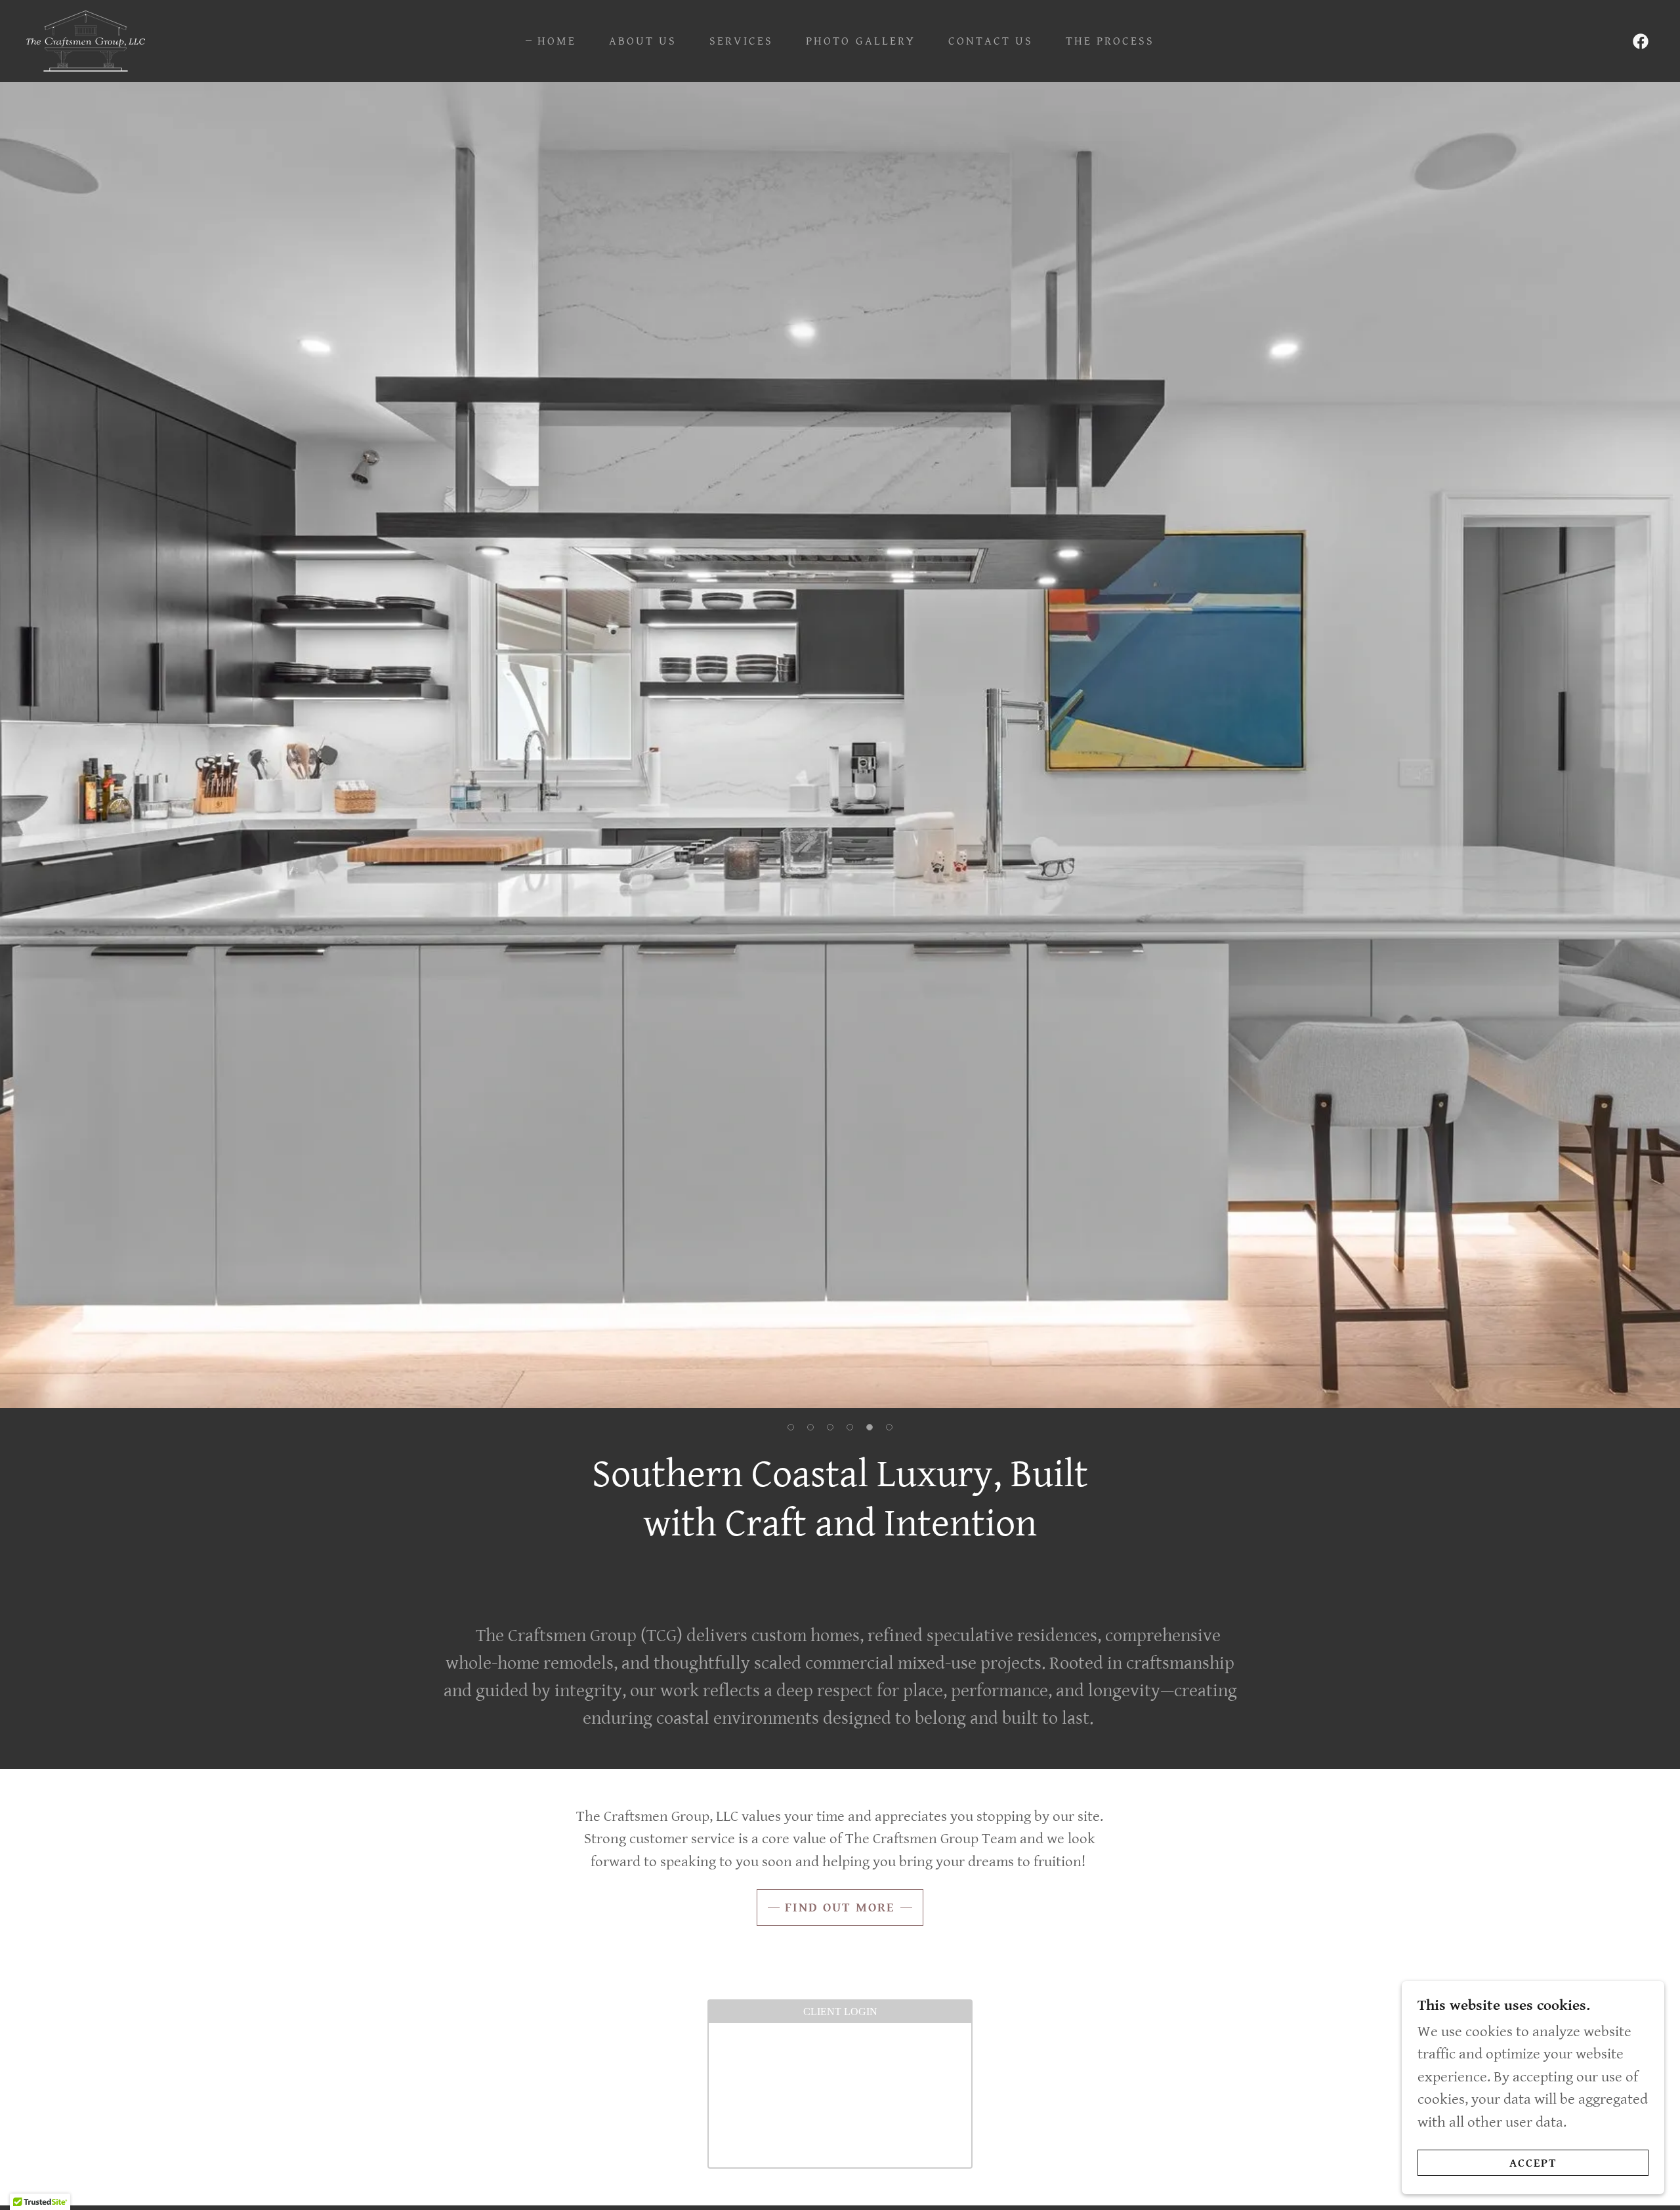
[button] (791, 1427)
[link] (86, 40)
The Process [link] (1110, 41)
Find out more (840, 1908)
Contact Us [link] (991, 41)
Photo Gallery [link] (860, 41)
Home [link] (557, 41)
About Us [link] (643, 41)
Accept (1533, 2163)
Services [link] (741, 41)
